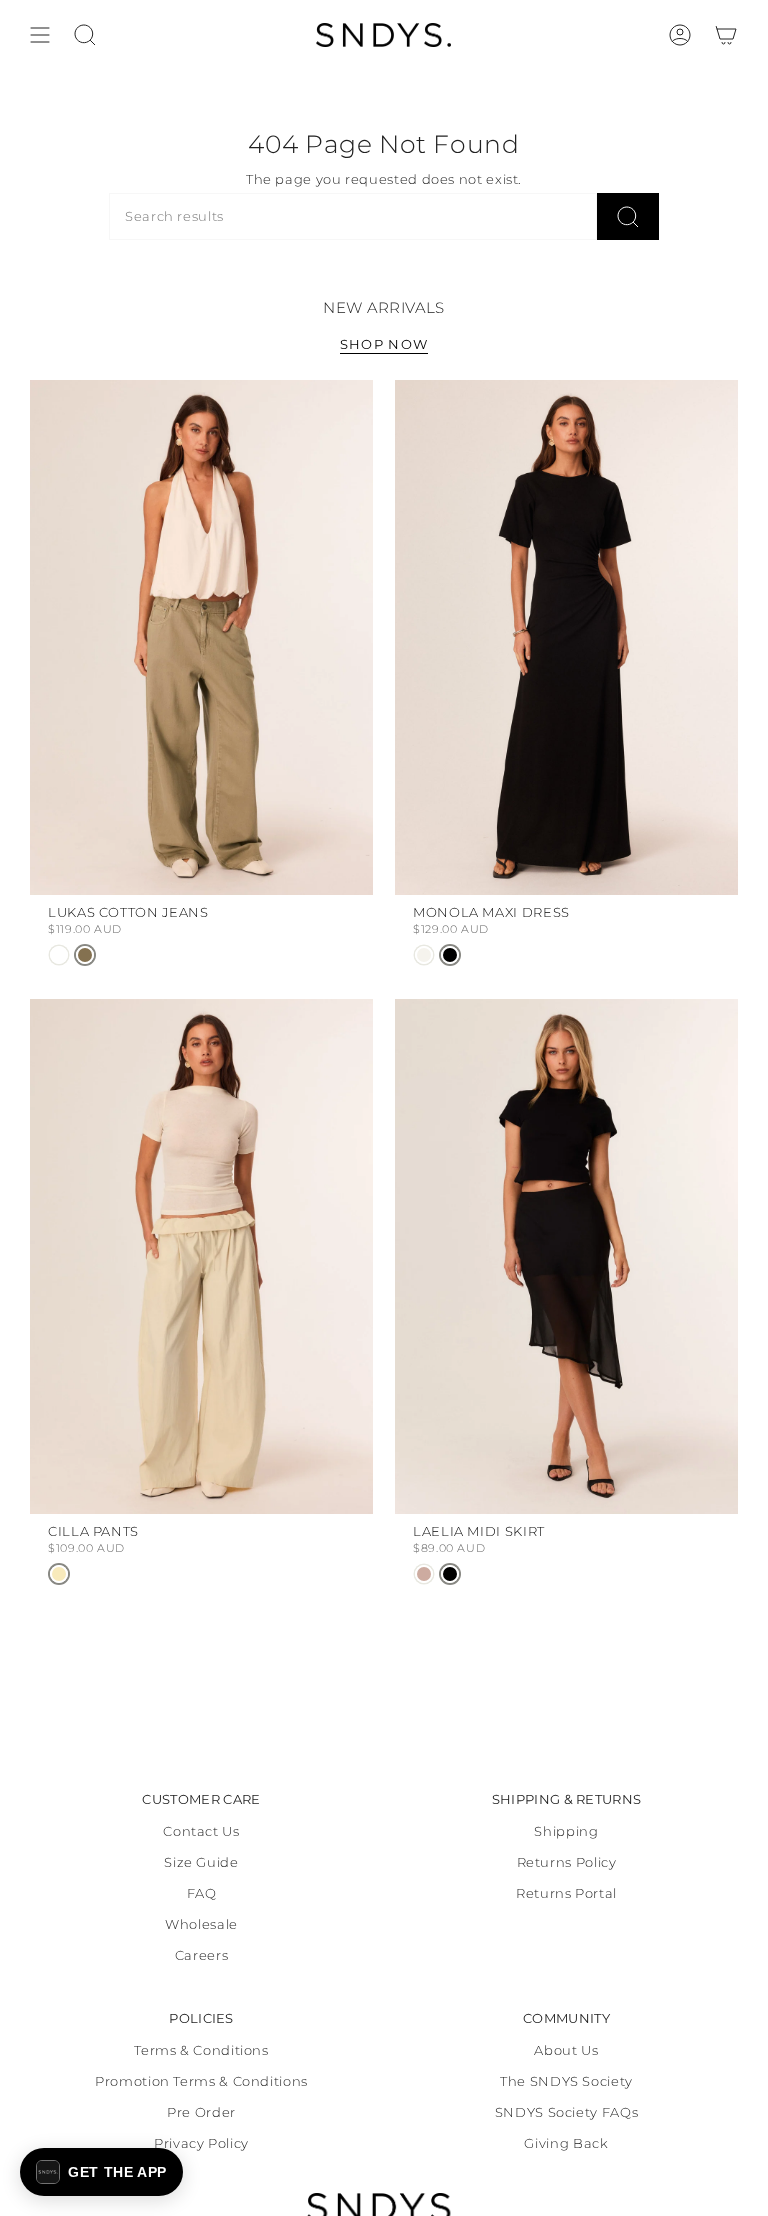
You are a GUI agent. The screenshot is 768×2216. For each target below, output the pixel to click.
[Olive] (85, 955)
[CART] (726, 35)
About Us (566, 2050)
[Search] (628, 216)
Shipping (566, 1831)
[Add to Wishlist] (350, 399)
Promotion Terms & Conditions (201, 2081)
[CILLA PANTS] (201, 1256)
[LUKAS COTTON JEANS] (201, 637)
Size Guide (201, 1862)
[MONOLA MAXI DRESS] (566, 637)
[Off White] (424, 955)
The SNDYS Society (566, 2081)
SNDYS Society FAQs (566, 2112)
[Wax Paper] (59, 1574)
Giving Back (566, 2143)
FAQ (202, 1893)
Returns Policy (567, 1862)
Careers (201, 1955)
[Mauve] (424, 1574)
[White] (59, 955)
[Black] (450, 955)
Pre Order (201, 2112)
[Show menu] (40, 35)
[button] (101, 2172)
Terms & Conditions (201, 2050)
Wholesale (201, 1924)
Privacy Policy (201, 2143)
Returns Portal (566, 1893)
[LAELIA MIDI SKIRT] (566, 1256)
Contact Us (201, 1831)
